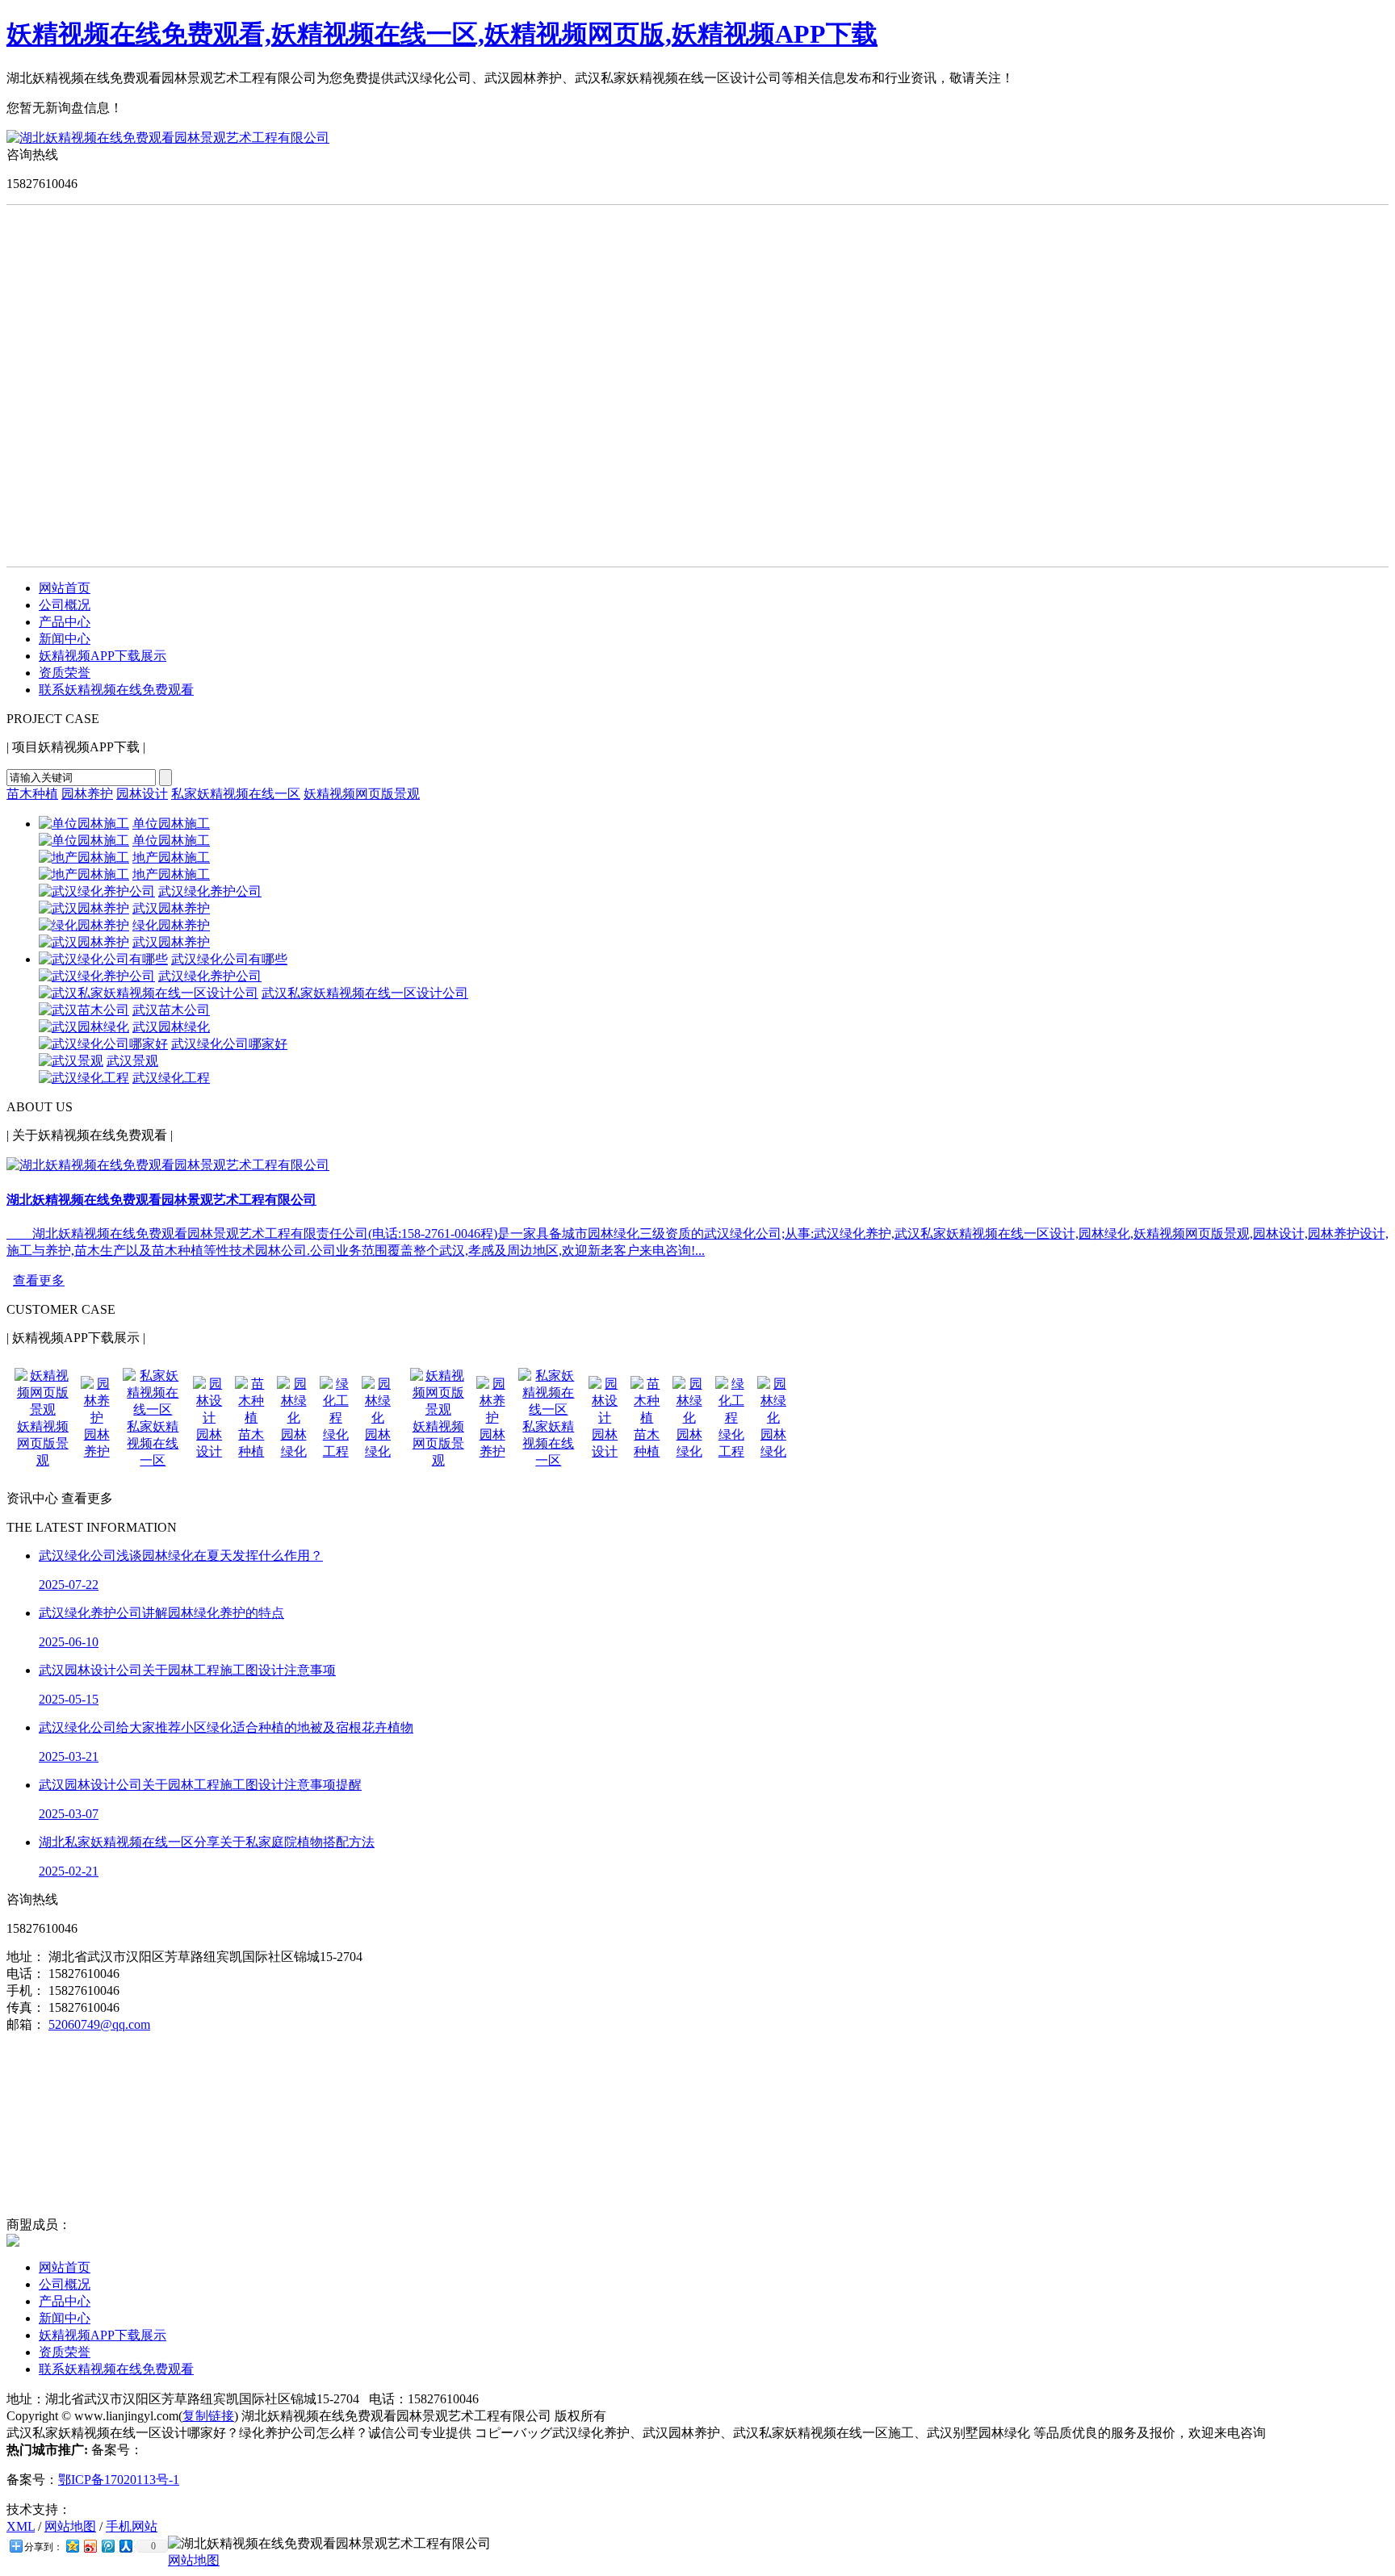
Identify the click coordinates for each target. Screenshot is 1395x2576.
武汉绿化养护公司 (210, 891)
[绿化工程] (336, 1418)
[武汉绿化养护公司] (97, 891)
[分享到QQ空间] (72, 2546)
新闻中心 (65, 639)
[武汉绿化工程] (84, 1078)
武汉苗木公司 (171, 1010)
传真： (26, 2007)
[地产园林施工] (84, 857)
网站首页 (65, 588)
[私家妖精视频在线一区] (153, 1409)
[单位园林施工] (84, 824)
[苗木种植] (251, 1418)
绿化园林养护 (171, 925)
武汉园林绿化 (171, 1027)
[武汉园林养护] (84, 908)
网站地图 (70, 2526)
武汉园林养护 (171, 908)
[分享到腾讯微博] (107, 2546)
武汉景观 (132, 1061)
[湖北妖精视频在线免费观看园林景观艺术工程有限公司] (168, 138)
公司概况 (65, 605)
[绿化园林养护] (84, 925)
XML (21, 2526)
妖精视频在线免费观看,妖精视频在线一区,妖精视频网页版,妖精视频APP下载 (442, 34)
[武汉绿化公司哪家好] (103, 1044)
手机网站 (132, 2526)
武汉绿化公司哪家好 (229, 1044)
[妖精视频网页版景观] (43, 1409)
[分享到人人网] (125, 2546)
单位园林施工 (171, 824)
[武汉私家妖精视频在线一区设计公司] (149, 993)
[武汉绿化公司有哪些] (103, 959)
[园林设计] (209, 1418)
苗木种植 (32, 794)
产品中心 (65, 622)
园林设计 (142, 794)
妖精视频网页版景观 (362, 794)
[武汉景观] (71, 1061)
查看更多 (39, 1280)
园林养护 (87, 794)
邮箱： (26, 2024)
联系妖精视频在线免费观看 (116, 690)
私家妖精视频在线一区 (236, 794)
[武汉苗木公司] (84, 1010)
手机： (26, 1991)
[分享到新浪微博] (90, 2546)
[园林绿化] (293, 1418)
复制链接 (208, 2416)
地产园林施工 (171, 857)
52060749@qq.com (99, 2024)
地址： (26, 1957)
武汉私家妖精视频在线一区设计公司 (365, 993)
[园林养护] (97, 1418)
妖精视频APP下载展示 (103, 656)
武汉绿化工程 (171, 1078)
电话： (26, 1974)
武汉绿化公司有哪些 (229, 959)
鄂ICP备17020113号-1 (119, 2480)
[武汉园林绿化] (84, 1027)
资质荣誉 (65, 673)
